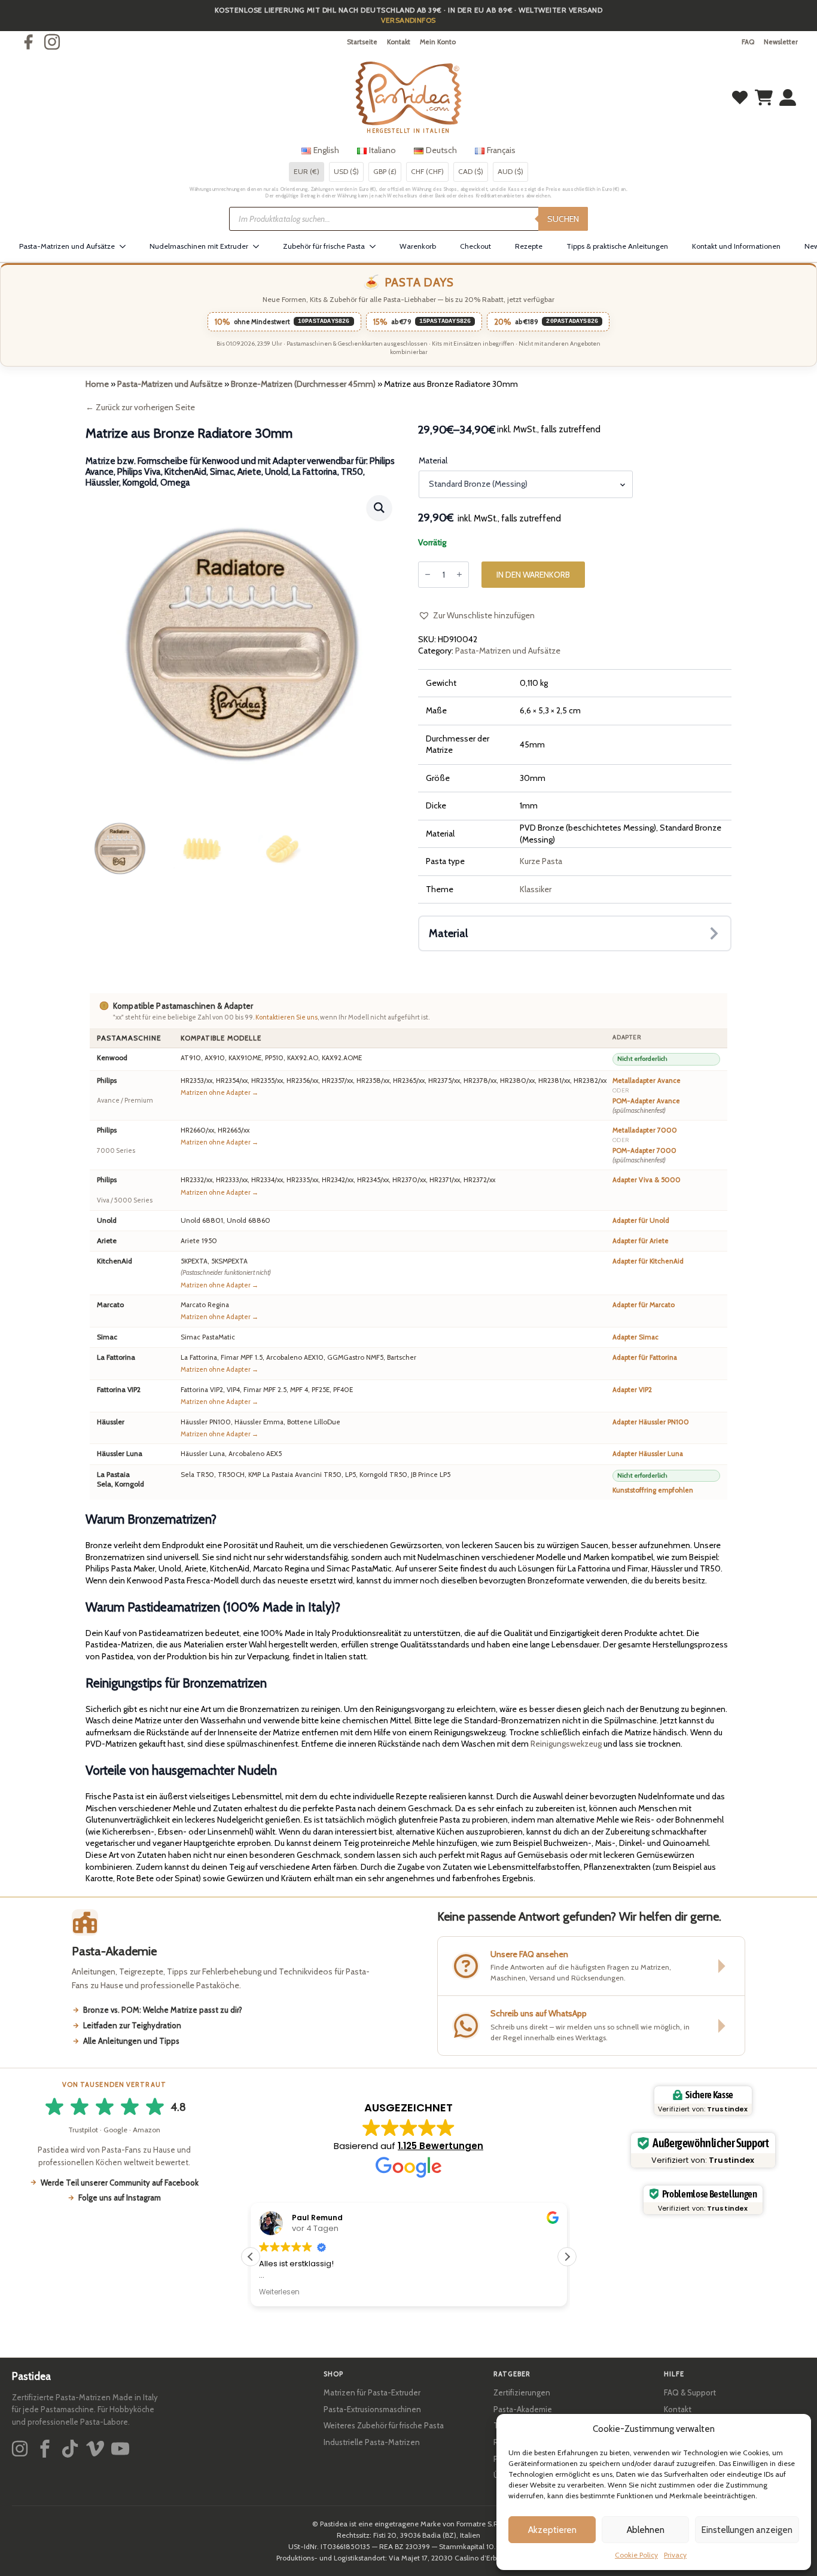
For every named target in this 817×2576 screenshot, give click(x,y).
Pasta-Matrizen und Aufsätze (67, 246)
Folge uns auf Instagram (120, 2197)
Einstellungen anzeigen (747, 2530)
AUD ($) (510, 171)
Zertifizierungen (522, 2392)
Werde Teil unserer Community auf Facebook (120, 2183)
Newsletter (781, 42)
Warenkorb (418, 246)
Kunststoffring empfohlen (653, 1490)
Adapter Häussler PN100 (651, 1422)
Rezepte (529, 246)
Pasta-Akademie (523, 2409)
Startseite (362, 42)
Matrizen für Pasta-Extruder (372, 2392)
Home (97, 384)
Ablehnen (646, 2530)
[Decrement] (428, 574)
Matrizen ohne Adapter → (220, 1092)
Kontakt (399, 42)
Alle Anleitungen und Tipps (131, 2041)
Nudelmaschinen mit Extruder (199, 246)
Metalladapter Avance (647, 1081)
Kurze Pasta (541, 861)
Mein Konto (438, 42)
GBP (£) (385, 171)
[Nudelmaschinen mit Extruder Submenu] (260, 246)
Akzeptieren (552, 2530)
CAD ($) (471, 171)
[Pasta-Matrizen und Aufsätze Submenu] (126, 246)
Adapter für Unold (641, 1220)
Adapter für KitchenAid (648, 1261)
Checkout (475, 246)
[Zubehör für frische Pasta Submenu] (376, 246)
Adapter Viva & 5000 (647, 1180)
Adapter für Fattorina (645, 1357)
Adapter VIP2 (632, 1390)
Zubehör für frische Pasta (324, 246)
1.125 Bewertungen (440, 2146)
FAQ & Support (690, 2392)
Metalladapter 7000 (645, 1130)
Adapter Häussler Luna (648, 1454)
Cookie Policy (636, 2555)
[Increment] (459, 574)
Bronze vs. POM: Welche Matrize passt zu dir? (163, 2010)
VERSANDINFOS (408, 20)
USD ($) (346, 171)
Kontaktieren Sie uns (286, 1017)
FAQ (748, 42)
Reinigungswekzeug (566, 1744)
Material (433, 460)
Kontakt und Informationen (736, 246)
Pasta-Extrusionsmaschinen (372, 2409)
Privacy (675, 2555)
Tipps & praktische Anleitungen (617, 246)
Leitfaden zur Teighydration (132, 2025)
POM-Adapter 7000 (644, 1155)
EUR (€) (307, 171)
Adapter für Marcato (644, 1305)
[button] (379, 508)
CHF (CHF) (427, 171)
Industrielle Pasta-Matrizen (372, 2442)
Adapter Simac (635, 1337)
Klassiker (536, 889)
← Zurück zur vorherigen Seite (140, 407)
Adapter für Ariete (641, 1241)
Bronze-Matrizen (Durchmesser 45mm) (303, 384)
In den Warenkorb (533, 575)
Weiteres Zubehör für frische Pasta (384, 2425)
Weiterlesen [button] (279, 2292)
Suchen (563, 219)
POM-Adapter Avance (646, 1106)
